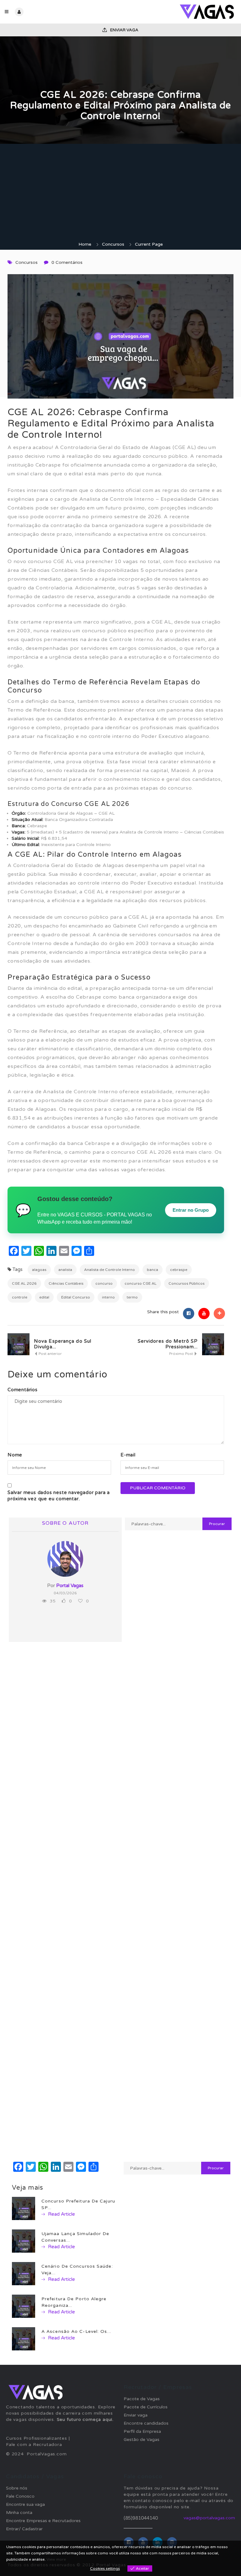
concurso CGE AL (141, 1283)
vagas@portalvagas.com (209, 2518)
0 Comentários (67, 262)
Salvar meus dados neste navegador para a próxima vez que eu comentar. (59, 1496)
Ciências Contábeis (66, 1283)
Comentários (23, 1390)
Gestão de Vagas (142, 2440)
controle (20, 1297)
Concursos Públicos (187, 1283)
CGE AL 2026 (24, 1283)
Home (85, 244)
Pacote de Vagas (142, 2399)
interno (108, 1297)
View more (56, 2559)
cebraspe (179, 1270)
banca (153, 1270)
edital (44, 1297)
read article (61, 2214)
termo (132, 1297)
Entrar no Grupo (191, 1210)
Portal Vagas (70, 1586)
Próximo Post (182, 1354)
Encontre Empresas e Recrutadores (43, 2521)
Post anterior (50, 1354)
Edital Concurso (76, 1297)
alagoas (39, 1270)
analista (65, 1270)
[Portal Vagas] (178, 12)
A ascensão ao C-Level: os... (76, 2331)
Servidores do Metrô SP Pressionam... (168, 1344)
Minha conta (19, 2513)
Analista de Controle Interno (110, 1270)
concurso (104, 1283)
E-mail (128, 1455)
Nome (15, 1455)
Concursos (113, 244)
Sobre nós (17, 2488)
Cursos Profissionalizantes (37, 2438)
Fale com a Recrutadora (34, 2445)
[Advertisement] (120, 194)
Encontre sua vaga (25, 2504)
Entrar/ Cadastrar (24, 2529)
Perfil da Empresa (142, 2431)
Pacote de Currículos (146, 2407)
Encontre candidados (146, 2423)
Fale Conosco (20, 2496)
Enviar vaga (124, 30)
